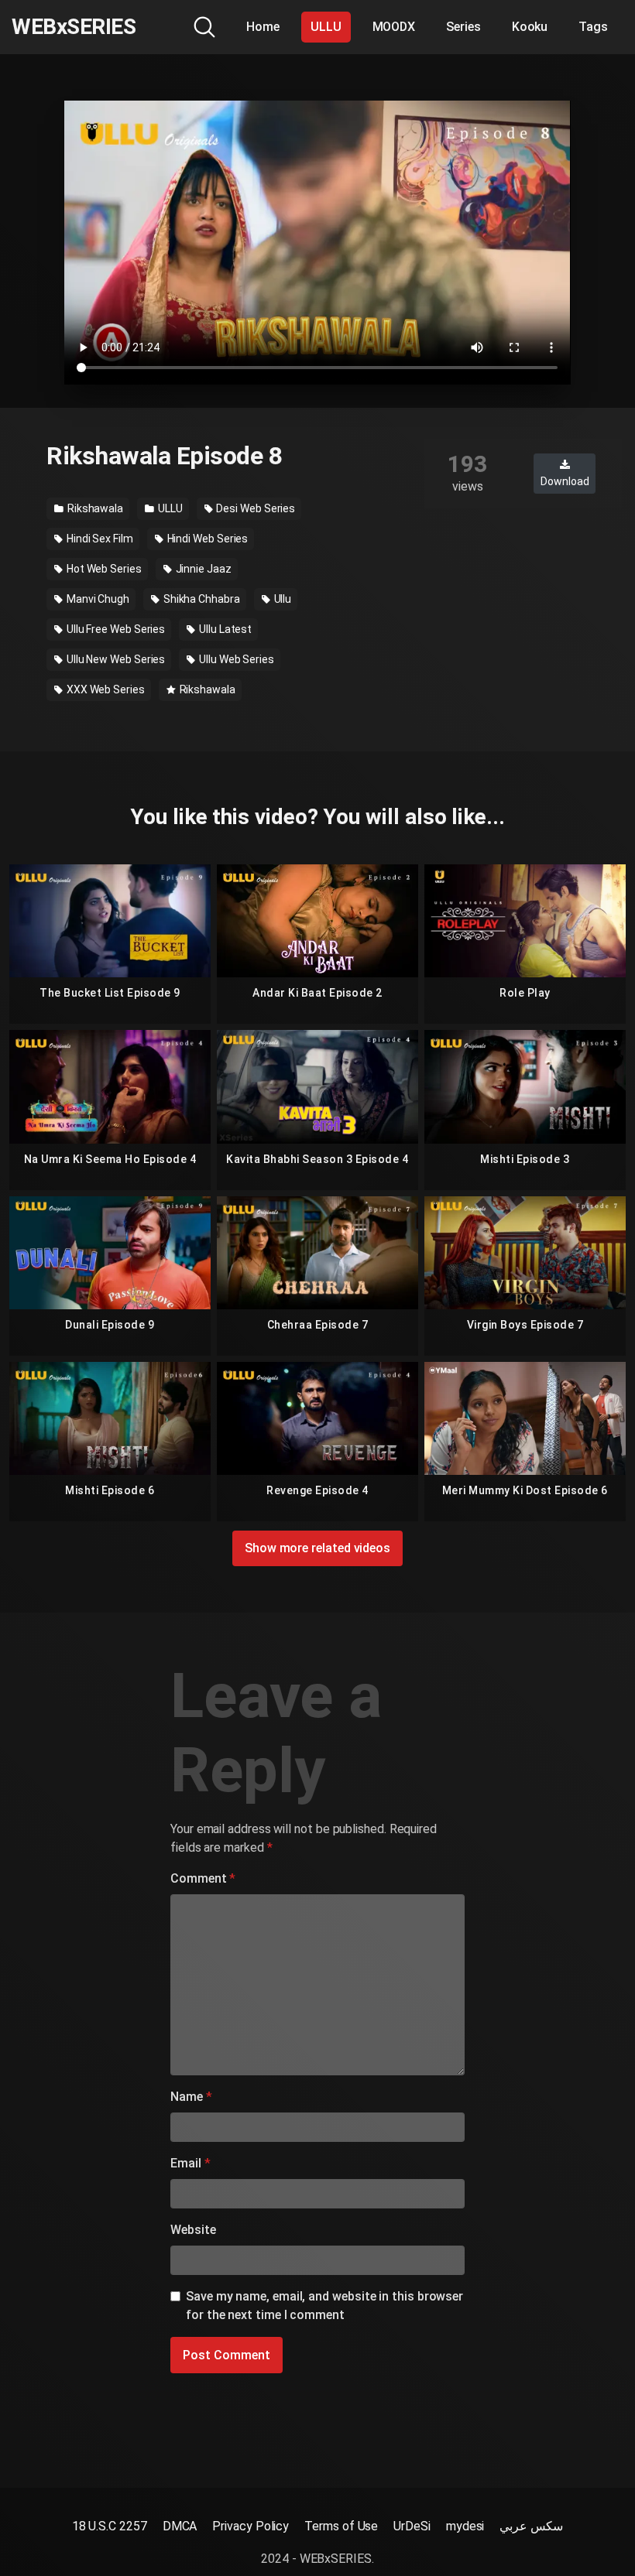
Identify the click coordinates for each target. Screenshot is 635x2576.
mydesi (465, 2526)
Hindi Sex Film (99, 539)
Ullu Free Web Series (115, 629)
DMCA (180, 2526)
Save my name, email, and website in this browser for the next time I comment (324, 2306)
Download (565, 481)
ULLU (326, 27)
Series (463, 27)
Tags (593, 27)
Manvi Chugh (97, 599)
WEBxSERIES (74, 27)
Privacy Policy (251, 2526)
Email (190, 2163)
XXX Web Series (105, 689)
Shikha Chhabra (201, 599)
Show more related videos (317, 1548)
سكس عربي (531, 2526)
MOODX (394, 27)
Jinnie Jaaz (203, 569)
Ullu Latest (224, 629)
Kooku (530, 27)
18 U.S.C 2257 (110, 2526)
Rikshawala (94, 508)
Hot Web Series (103, 569)
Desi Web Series (255, 508)
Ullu (282, 599)
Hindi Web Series (207, 539)
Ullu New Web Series (115, 659)
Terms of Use (341, 2526)
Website (193, 2230)
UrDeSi (412, 2526)
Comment (203, 1878)
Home (263, 27)
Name (191, 2097)
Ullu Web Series (235, 659)
